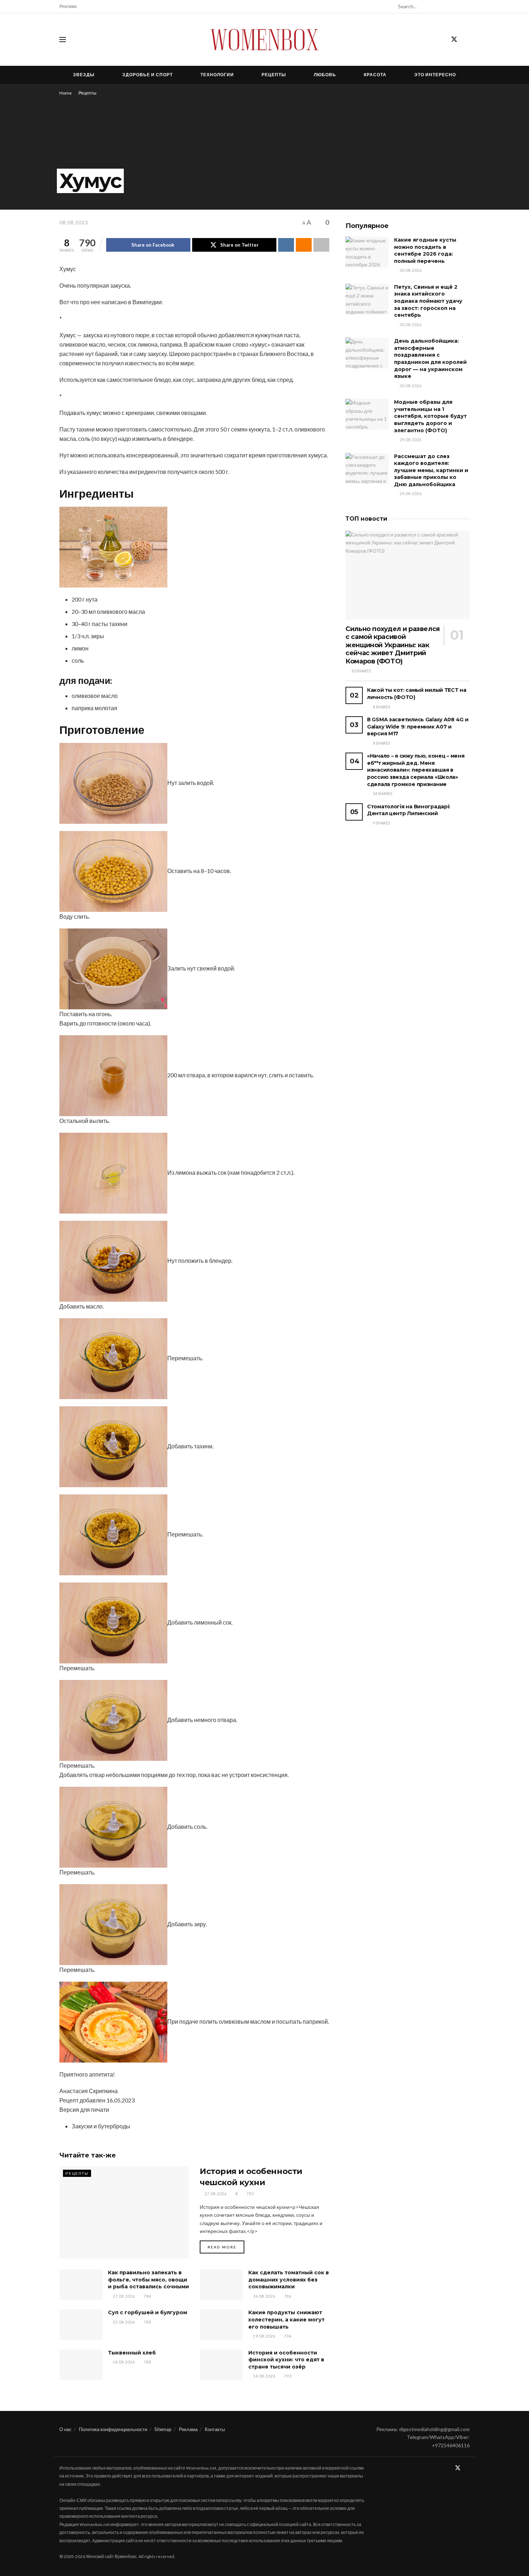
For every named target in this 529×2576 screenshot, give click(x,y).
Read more (226, 2247)
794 (287, 2336)
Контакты (215, 2429)
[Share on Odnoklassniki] (304, 245)
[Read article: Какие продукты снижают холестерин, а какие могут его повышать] (221, 2325)
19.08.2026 (264, 2336)
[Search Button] (466, 6)
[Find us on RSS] (467, 40)
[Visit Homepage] (264, 40)
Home (65, 93)
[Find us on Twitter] (454, 40)
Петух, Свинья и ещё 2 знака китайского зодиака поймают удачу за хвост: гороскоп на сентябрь (428, 301)
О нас (65, 2429)
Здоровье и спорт (148, 75)
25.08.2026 (123, 2322)
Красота (375, 75)
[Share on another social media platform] (321, 245)
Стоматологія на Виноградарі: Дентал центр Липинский (409, 810)
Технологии (217, 75)
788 (147, 2322)
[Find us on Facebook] (441, 40)
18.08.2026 (123, 2362)
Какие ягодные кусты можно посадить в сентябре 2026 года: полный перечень (425, 250)
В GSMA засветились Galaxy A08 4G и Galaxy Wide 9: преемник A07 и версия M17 (418, 727)
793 (287, 2376)
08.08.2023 (74, 223)
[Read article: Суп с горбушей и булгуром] (81, 2325)
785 (250, 2194)
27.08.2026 (215, 2194)
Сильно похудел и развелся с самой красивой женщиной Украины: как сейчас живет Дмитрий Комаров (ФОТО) (393, 645)
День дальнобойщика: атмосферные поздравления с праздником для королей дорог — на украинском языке (430, 358)
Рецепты (274, 75)
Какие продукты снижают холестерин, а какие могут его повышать (286, 2319)
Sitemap (163, 2429)
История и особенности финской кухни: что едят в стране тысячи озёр (286, 2360)
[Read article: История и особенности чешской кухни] (124, 2212)
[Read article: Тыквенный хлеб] (81, 2365)
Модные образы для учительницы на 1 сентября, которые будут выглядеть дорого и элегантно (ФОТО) (430, 416)
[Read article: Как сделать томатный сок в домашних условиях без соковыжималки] (221, 2285)
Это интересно (435, 75)
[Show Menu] (63, 40)
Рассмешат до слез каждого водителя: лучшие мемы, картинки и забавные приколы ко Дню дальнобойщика (431, 470)
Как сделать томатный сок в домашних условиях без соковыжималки (289, 2280)
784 (147, 2296)
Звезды (84, 75)
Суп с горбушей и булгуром (148, 2312)
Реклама (68, 6)
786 (287, 2296)
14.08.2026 (264, 2376)
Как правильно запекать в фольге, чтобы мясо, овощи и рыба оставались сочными (148, 2280)
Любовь (325, 75)
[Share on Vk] (286, 245)
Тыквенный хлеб (132, 2353)
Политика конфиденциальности (113, 2429)
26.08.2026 (264, 2296)
